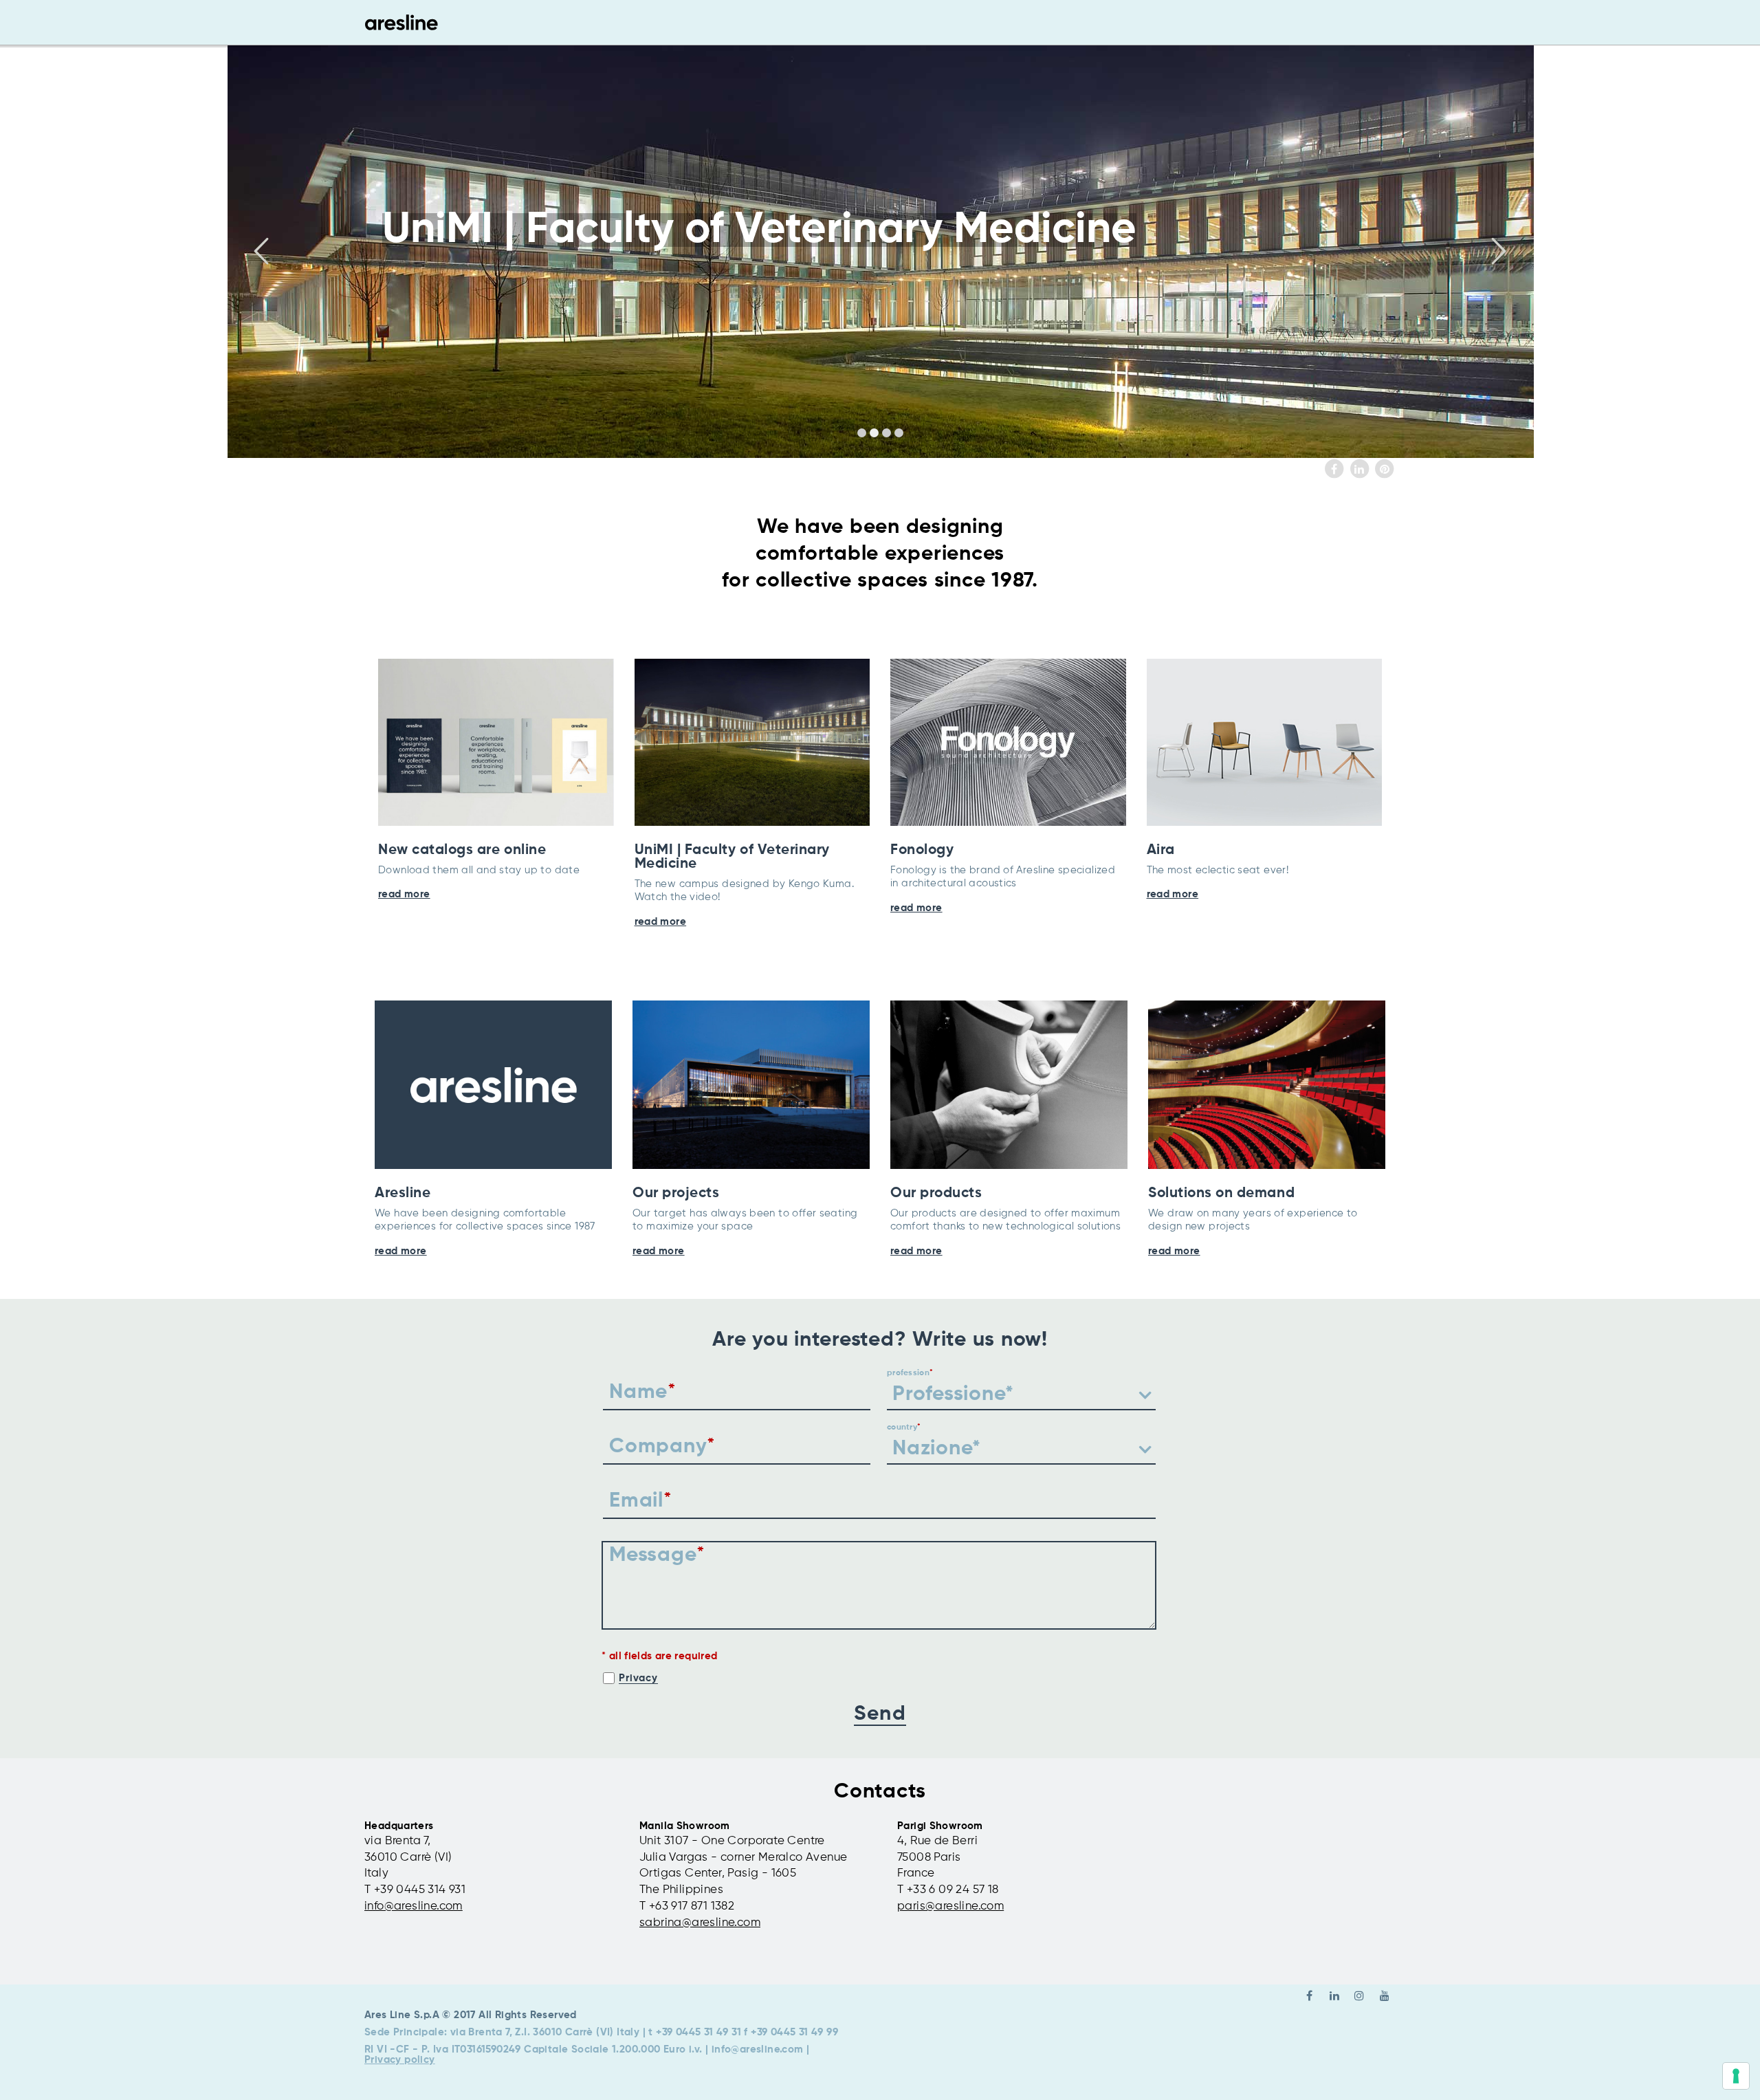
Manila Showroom (685, 1826)
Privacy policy (400, 2060)
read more (404, 894)
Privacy (638, 1678)
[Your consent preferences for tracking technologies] (1736, 2076)
